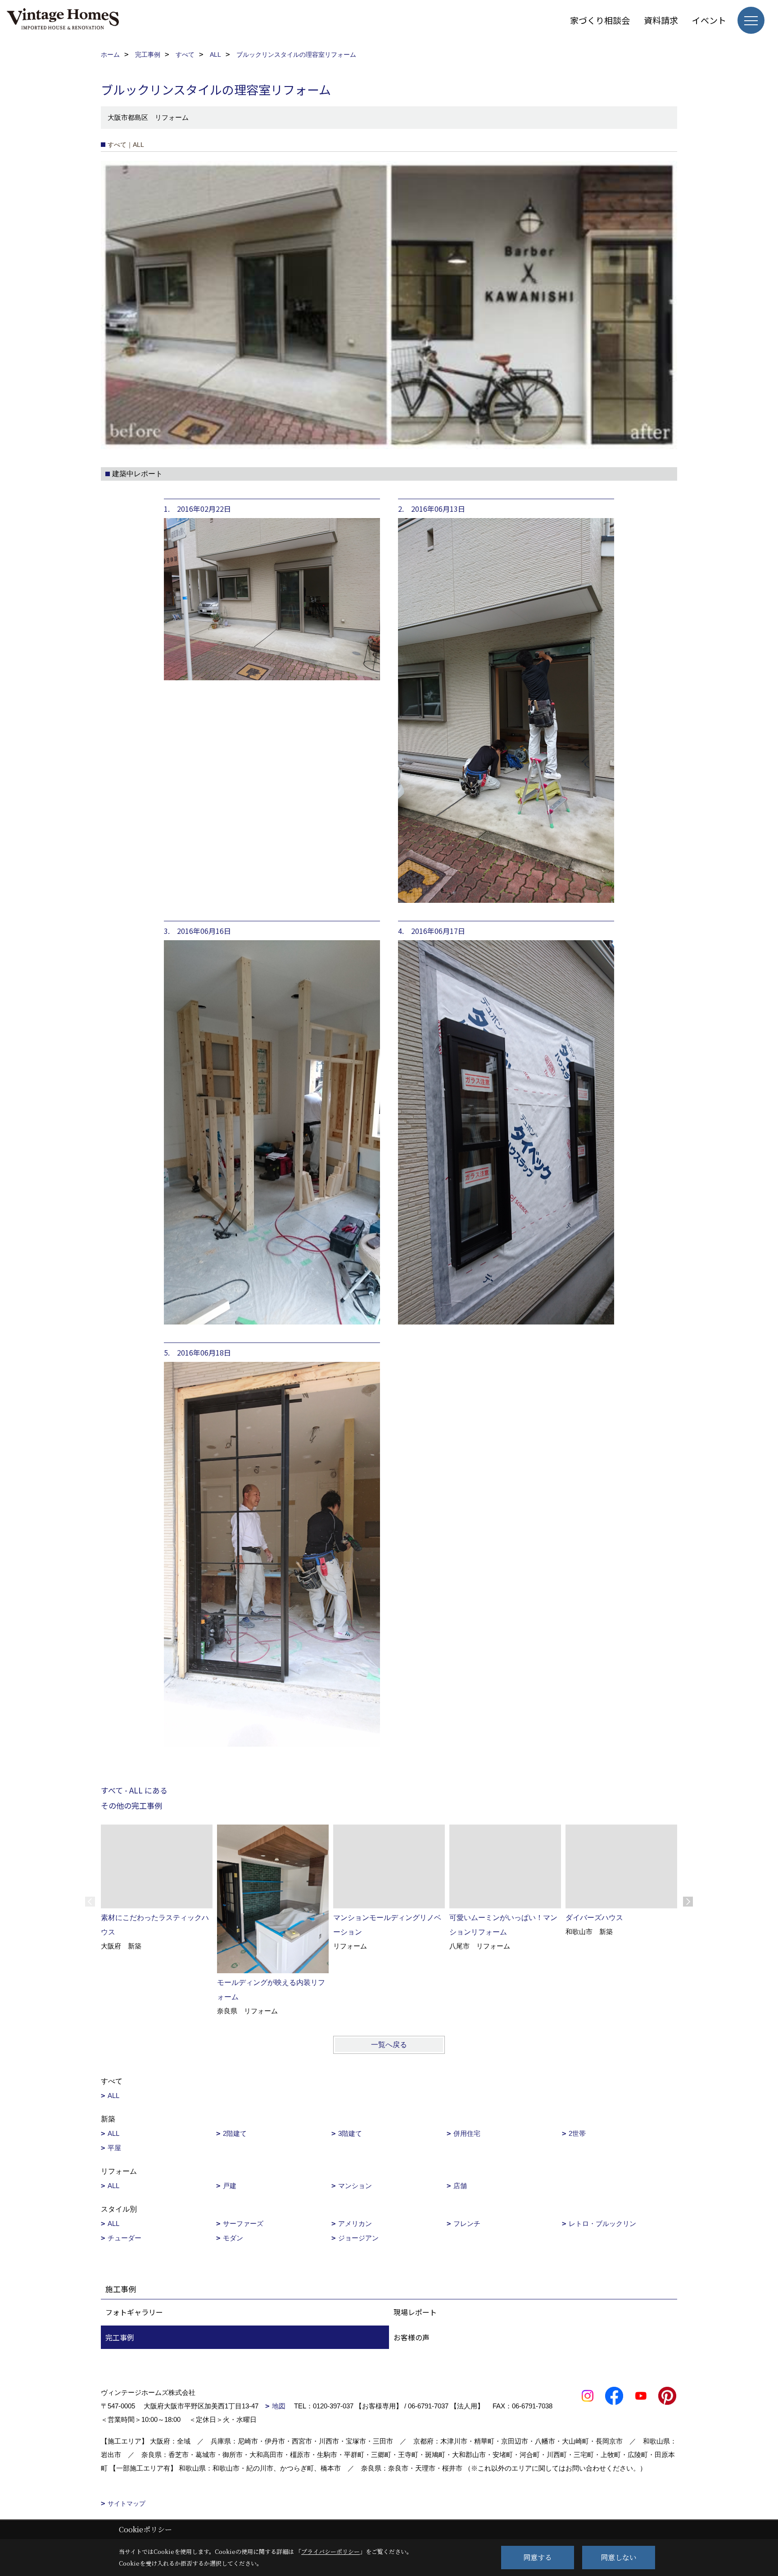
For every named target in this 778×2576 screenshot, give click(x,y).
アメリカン (355, 2223)
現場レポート (415, 2312)
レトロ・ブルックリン (602, 2223)
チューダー (124, 2238)
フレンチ (467, 2223)
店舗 (460, 2186)
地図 (279, 2406)
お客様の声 (412, 2337)
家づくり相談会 (600, 20)
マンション (355, 2186)
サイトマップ (127, 2503)
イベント (709, 20)
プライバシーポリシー (330, 2551)
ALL (113, 2096)
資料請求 (661, 20)
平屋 (114, 2148)
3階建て (350, 2133)
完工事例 (120, 2337)
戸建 (230, 2186)
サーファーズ (243, 2223)
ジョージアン (358, 2238)
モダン (233, 2238)
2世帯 (577, 2133)
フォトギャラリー (134, 2312)
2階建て (235, 2133)
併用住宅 (467, 2133)
